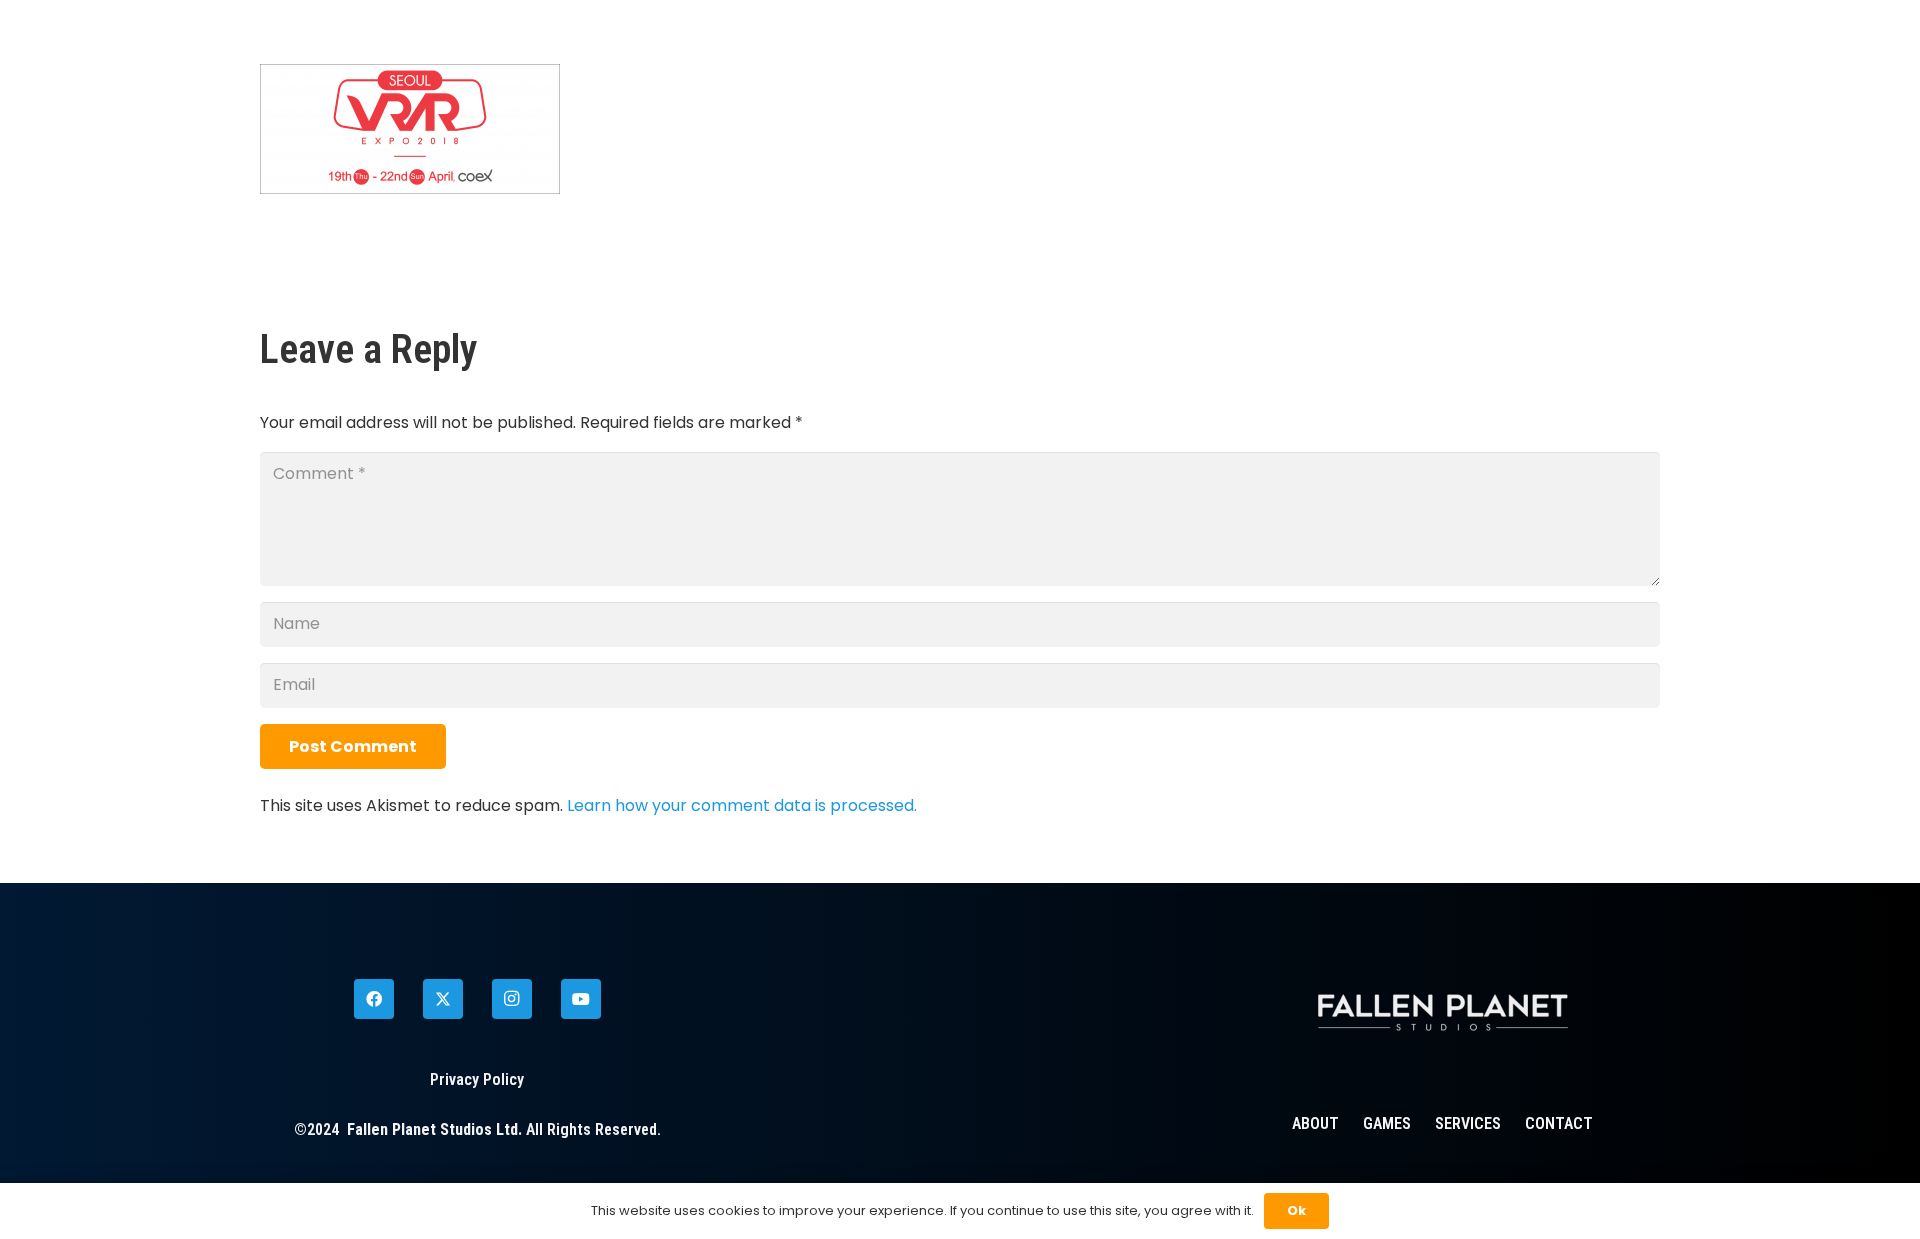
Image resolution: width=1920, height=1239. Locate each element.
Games (1387, 1123)
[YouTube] (581, 999)
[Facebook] (374, 999)
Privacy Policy (477, 1079)
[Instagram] (512, 999)
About (1315, 1123)
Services (1468, 1123)
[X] (443, 999)
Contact (1559, 1123)
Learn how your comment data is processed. (742, 805)
